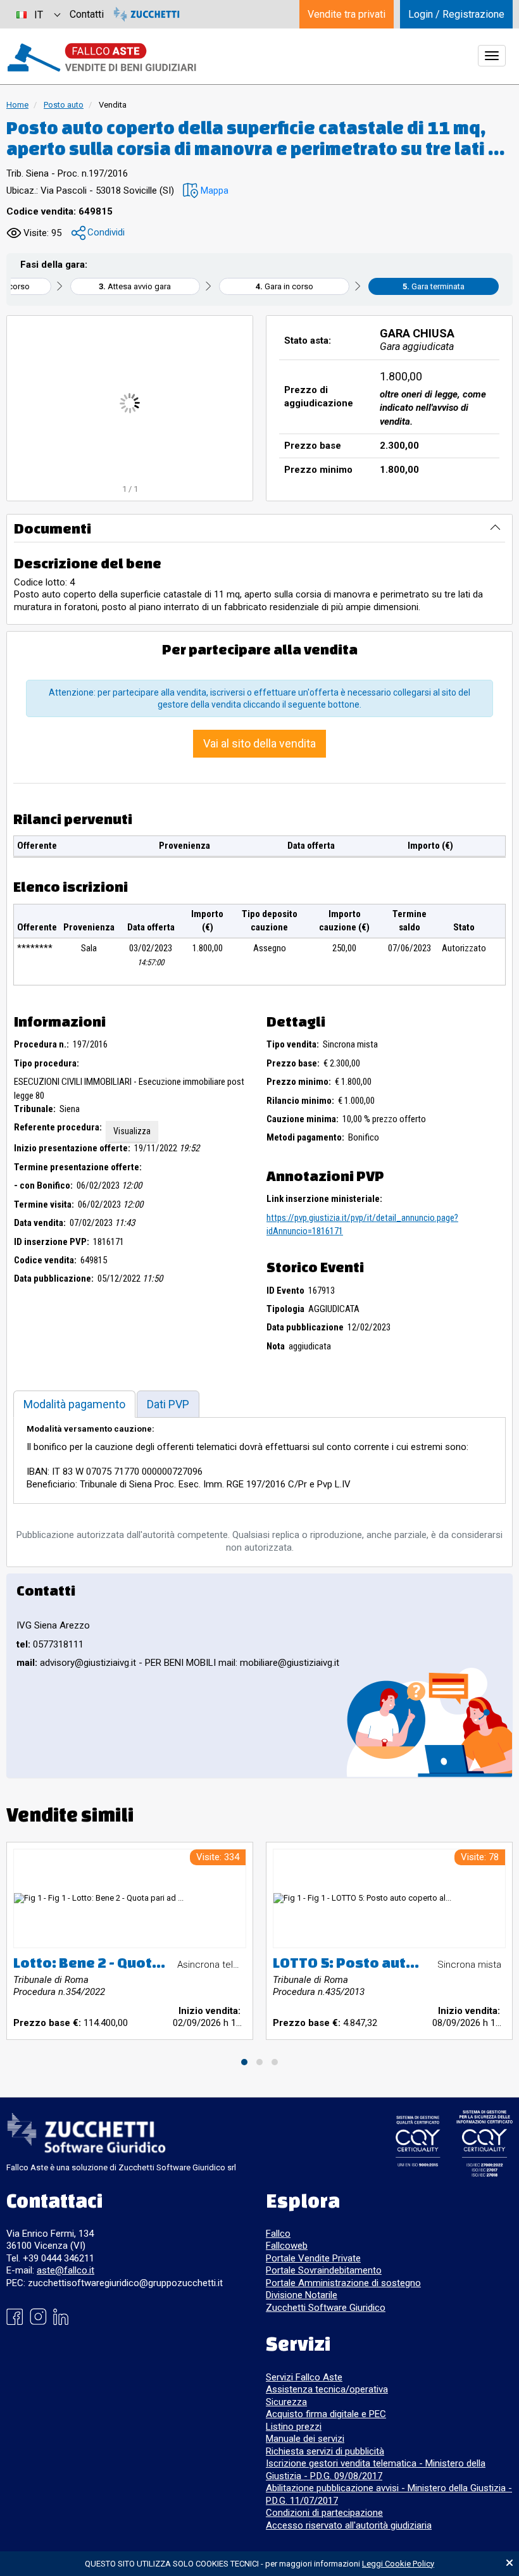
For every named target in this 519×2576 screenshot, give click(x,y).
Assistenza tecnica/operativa (327, 2389)
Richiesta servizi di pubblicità (325, 2451)
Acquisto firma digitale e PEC (326, 2414)
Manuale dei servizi (305, 2439)
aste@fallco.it (66, 2270)
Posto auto (64, 105)
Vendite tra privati (347, 14)
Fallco (278, 2234)
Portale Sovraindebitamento (324, 2270)
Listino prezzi (294, 2427)
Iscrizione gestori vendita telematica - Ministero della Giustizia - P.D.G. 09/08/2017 (376, 2470)
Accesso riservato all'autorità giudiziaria (349, 2525)
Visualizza (132, 1131)
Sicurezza (286, 2402)
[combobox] (38, 14)
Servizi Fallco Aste (304, 2377)
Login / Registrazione (456, 14)
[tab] (74, 1404)
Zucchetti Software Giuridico (326, 2308)
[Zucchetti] (147, 14)
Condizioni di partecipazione (324, 2513)
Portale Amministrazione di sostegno (343, 2283)
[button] (206, 191)
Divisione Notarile (302, 2295)
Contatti (87, 14)
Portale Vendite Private (313, 2258)
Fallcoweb (287, 2246)
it (39, 15)
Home (17, 105)
